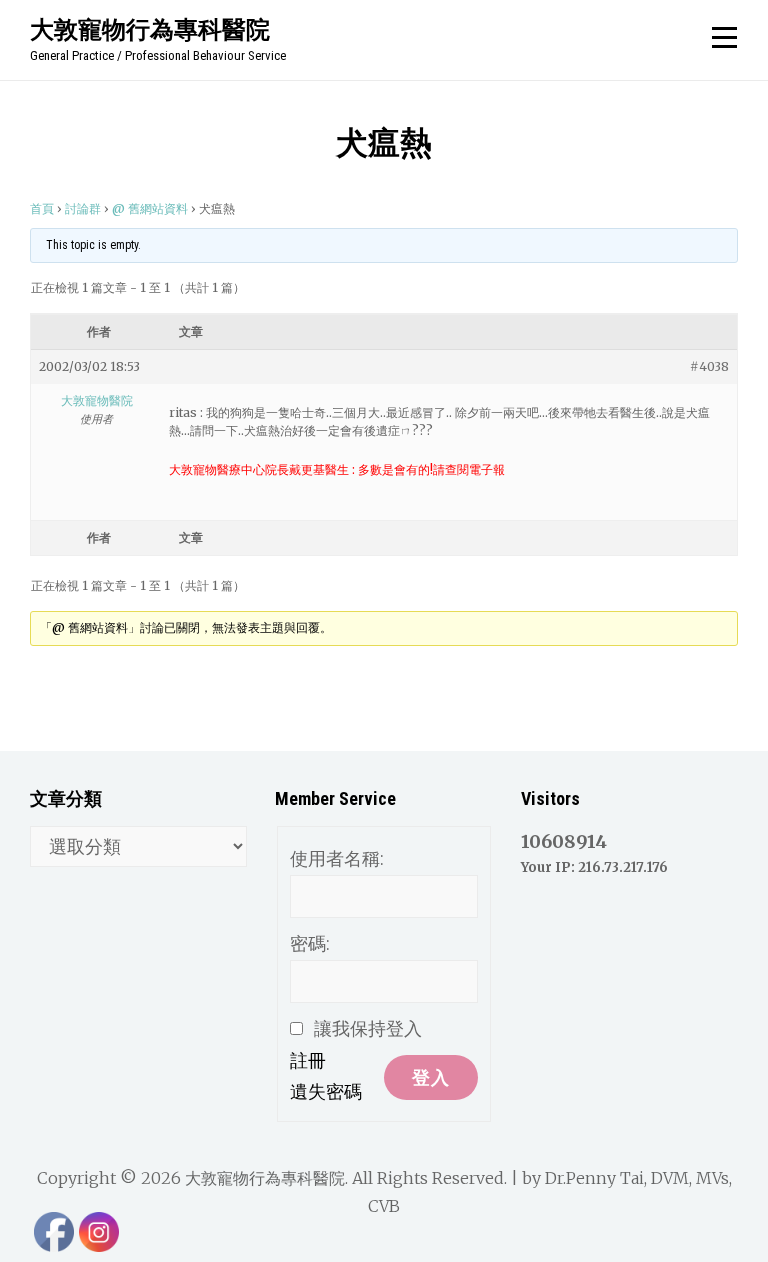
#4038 (709, 366)
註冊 (308, 1060)
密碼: (310, 943)
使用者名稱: (337, 858)
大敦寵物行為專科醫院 (150, 29)
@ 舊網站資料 (150, 208)
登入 (431, 1077)
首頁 (42, 208)
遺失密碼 (326, 1091)
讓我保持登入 (368, 1028)
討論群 (83, 208)
